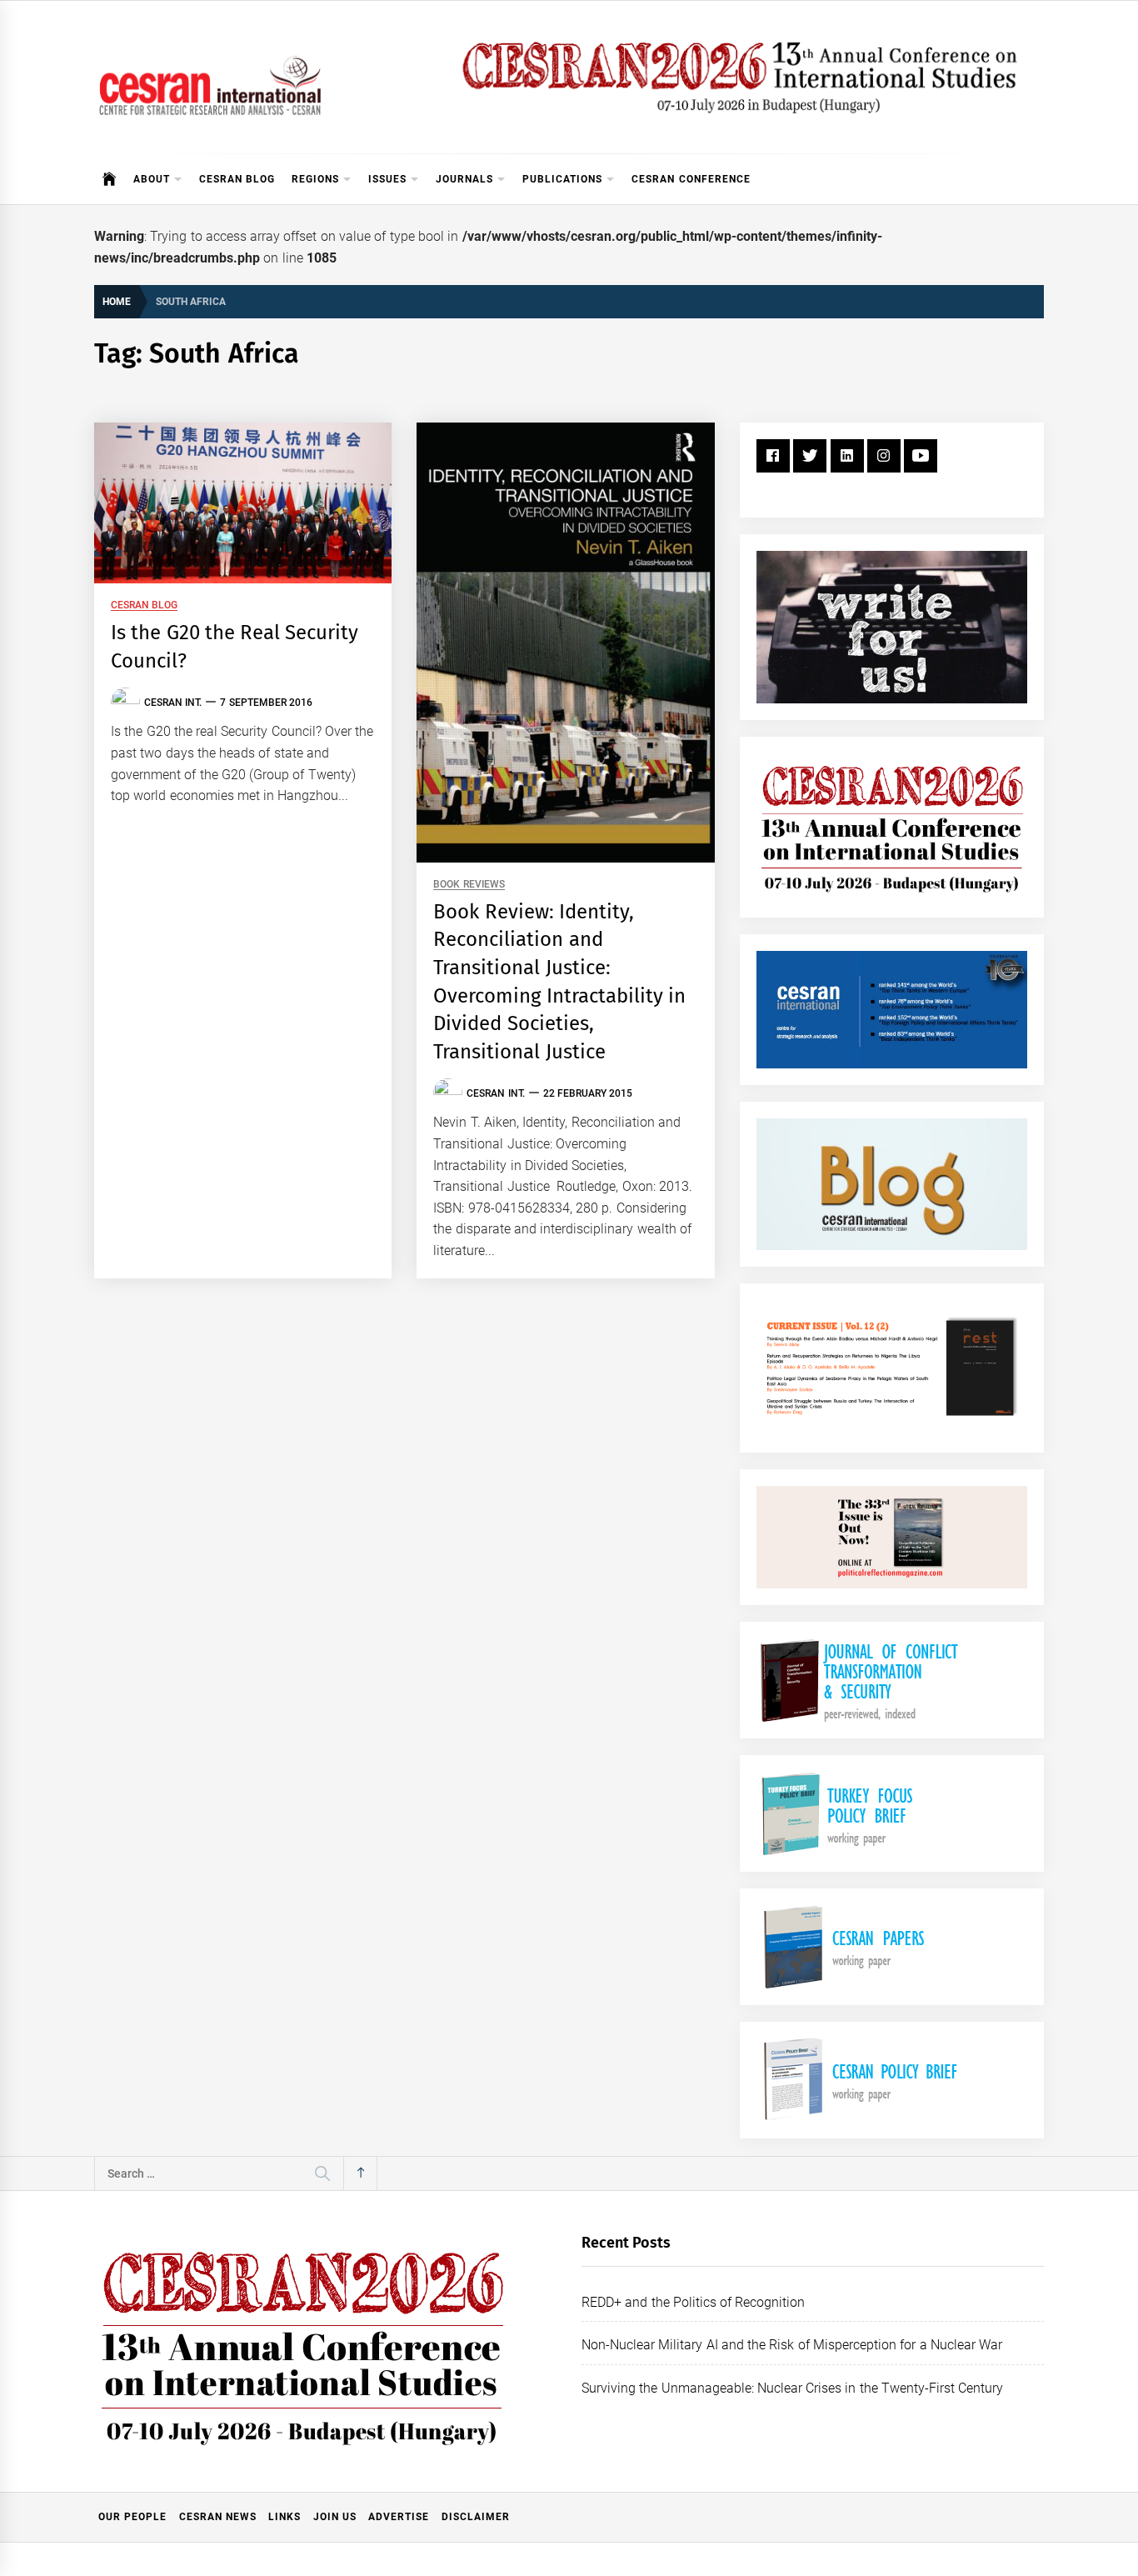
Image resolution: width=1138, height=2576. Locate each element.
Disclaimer (476, 2517)
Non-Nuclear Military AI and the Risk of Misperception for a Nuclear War (792, 2345)
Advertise (399, 2517)
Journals (464, 179)
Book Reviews (469, 885)
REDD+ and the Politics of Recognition (694, 2302)
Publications (562, 179)
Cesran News (218, 2517)
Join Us (335, 2517)
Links (284, 2517)
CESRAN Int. (173, 703)
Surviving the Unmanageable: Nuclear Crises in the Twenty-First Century (792, 2388)
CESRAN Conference (691, 179)
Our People (132, 2517)
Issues (387, 179)
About (152, 179)
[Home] (110, 179)
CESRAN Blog (237, 179)
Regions (315, 179)
